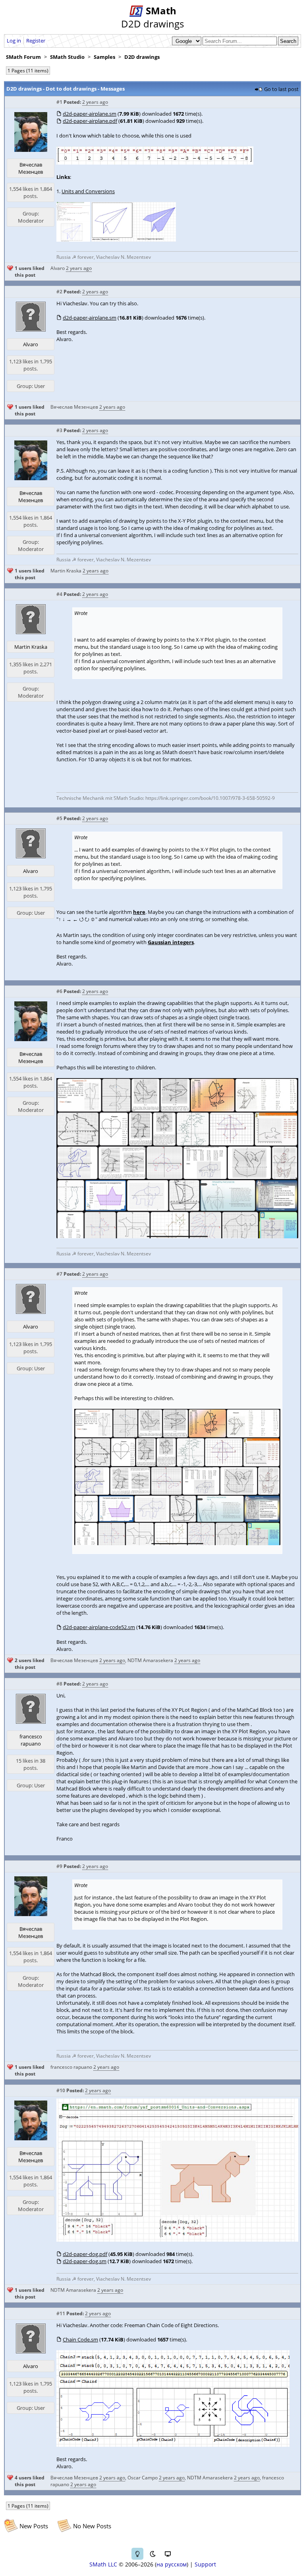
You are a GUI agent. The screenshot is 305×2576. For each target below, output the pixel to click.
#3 (59, 430)
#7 (59, 1274)
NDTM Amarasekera (150, 1660)
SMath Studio (67, 57)
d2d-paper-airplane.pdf (90, 121)
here (139, 912)
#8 (59, 1684)
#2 (59, 292)
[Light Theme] (137, 2554)
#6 (59, 991)
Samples (104, 57)
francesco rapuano (31, 1740)
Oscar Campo (143, 2478)
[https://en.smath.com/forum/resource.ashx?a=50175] (73, 240)
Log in (14, 41)
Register (36, 41)
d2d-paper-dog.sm (85, 2261)
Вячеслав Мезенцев (31, 168)
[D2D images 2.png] (177, 1236)
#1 (59, 102)
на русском (172, 2564)
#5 (59, 818)
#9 (59, 1866)
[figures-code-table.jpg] (155, 163)
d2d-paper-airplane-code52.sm (99, 1627)
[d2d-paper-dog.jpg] (177, 2240)
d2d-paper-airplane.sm (90, 114)
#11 (61, 2313)
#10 (61, 2090)
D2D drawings (142, 57)
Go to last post (281, 89)
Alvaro (58, 268)
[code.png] (173, 2445)
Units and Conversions (88, 191)
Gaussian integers (171, 942)
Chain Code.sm (80, 2339)
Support (205, 2564)
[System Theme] (168, 2554)
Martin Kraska (66, 571)
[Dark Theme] (152, 2554)
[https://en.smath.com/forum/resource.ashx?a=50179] (133, 240)
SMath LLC (103, 2564)
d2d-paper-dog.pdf (85, 2254)
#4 (59, 594)
